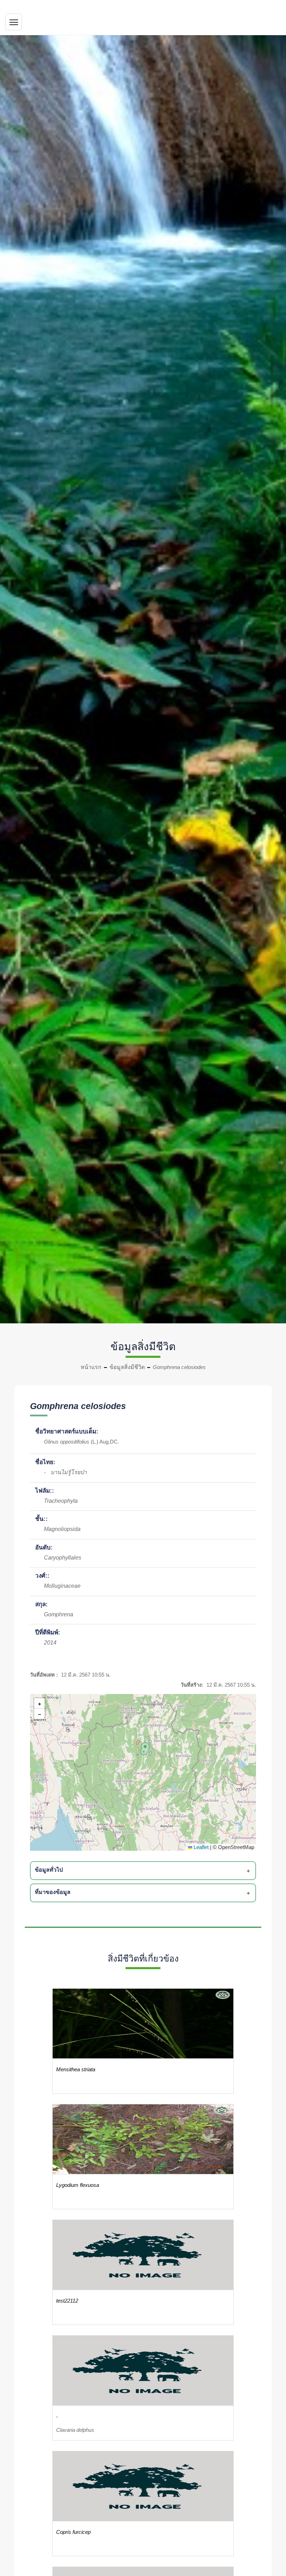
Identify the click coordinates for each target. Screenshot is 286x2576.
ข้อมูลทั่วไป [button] (49, 1870)
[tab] (144, 1871)
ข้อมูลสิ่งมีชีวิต (127, 1367)
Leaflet (200, 1847)
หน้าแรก (91, 1367)
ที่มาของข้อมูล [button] (53, 1892)
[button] (144, 1748)
